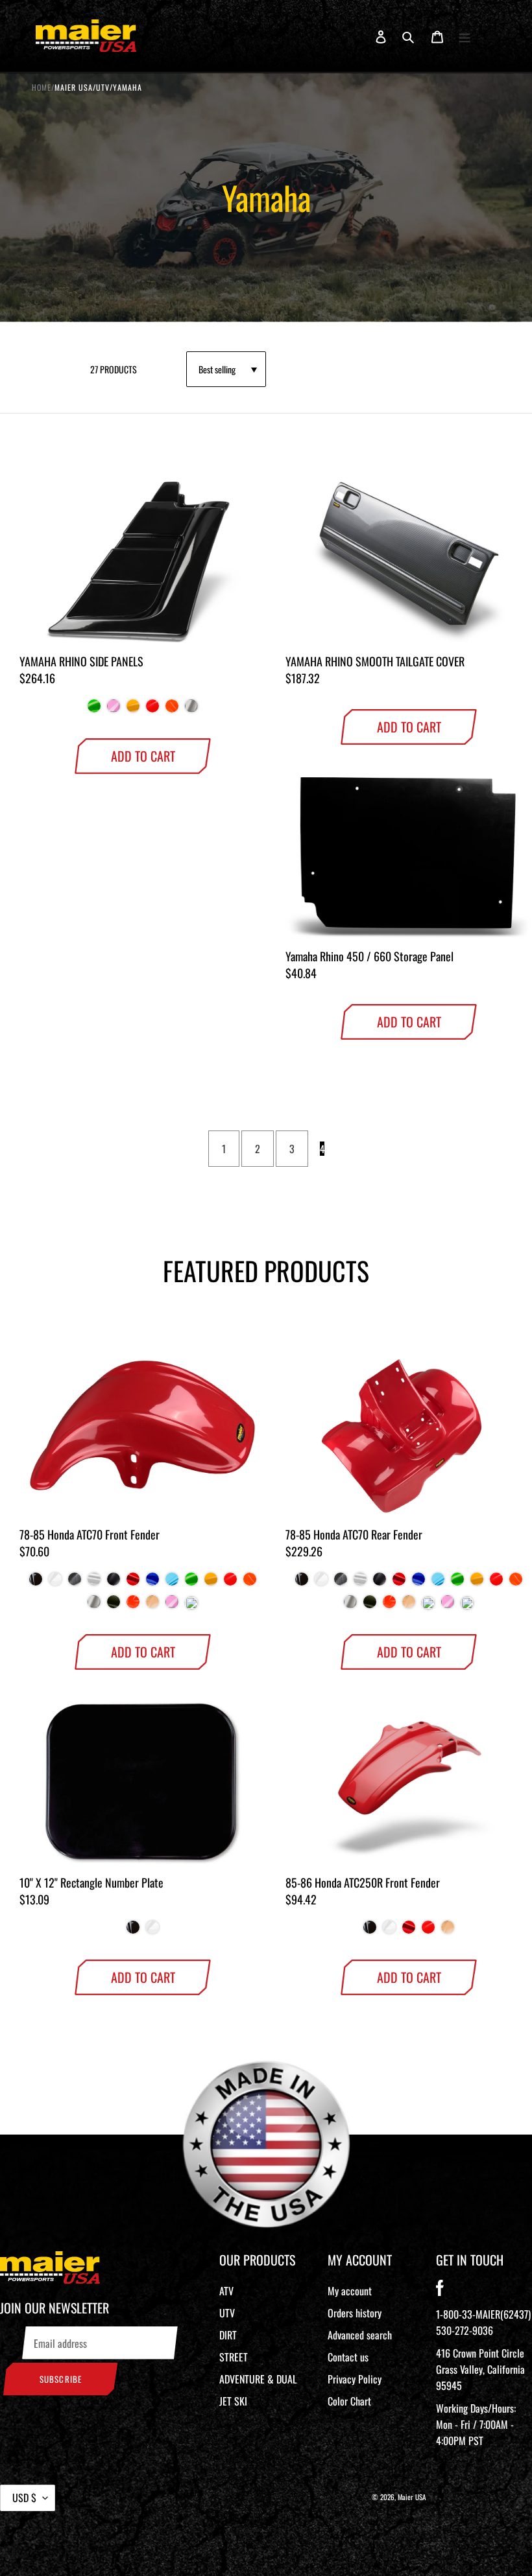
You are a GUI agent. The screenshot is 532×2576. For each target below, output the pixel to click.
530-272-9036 (465, 2330)
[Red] (133, 1584)
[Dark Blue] (152, 1584)
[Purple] (191, 1606)
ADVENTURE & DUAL (258, 2379)
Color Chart (349, 2401)
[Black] (36, 1584)
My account (350, 2291)
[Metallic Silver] (191, 711)
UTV (227, 2313)
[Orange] (133, 1607)
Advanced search (360, 2335)
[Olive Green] (114, 1607)
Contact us (348, 2357)
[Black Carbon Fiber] (75, 1584)
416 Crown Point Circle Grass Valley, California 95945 (480, 2369)
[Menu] (465, 36)
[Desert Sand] (152, 1607)
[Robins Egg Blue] (428, 1606)
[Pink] (114, 711)
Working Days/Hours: (476, 2424)
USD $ (24, 2498)
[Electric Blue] (172, 1584)
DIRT (228, 2335)
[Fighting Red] (152, 711)
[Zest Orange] (172, 711)
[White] (55, 1584)
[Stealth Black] (114, 1584)
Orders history (355, 2313)
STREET (234, 2357)
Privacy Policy (355, 2379)
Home (42, 87)
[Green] (94, 711)
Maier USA (412, 2497)
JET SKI (233, 2401)
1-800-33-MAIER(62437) (483, 2314)
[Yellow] (133, 711)
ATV (226, 2291)
